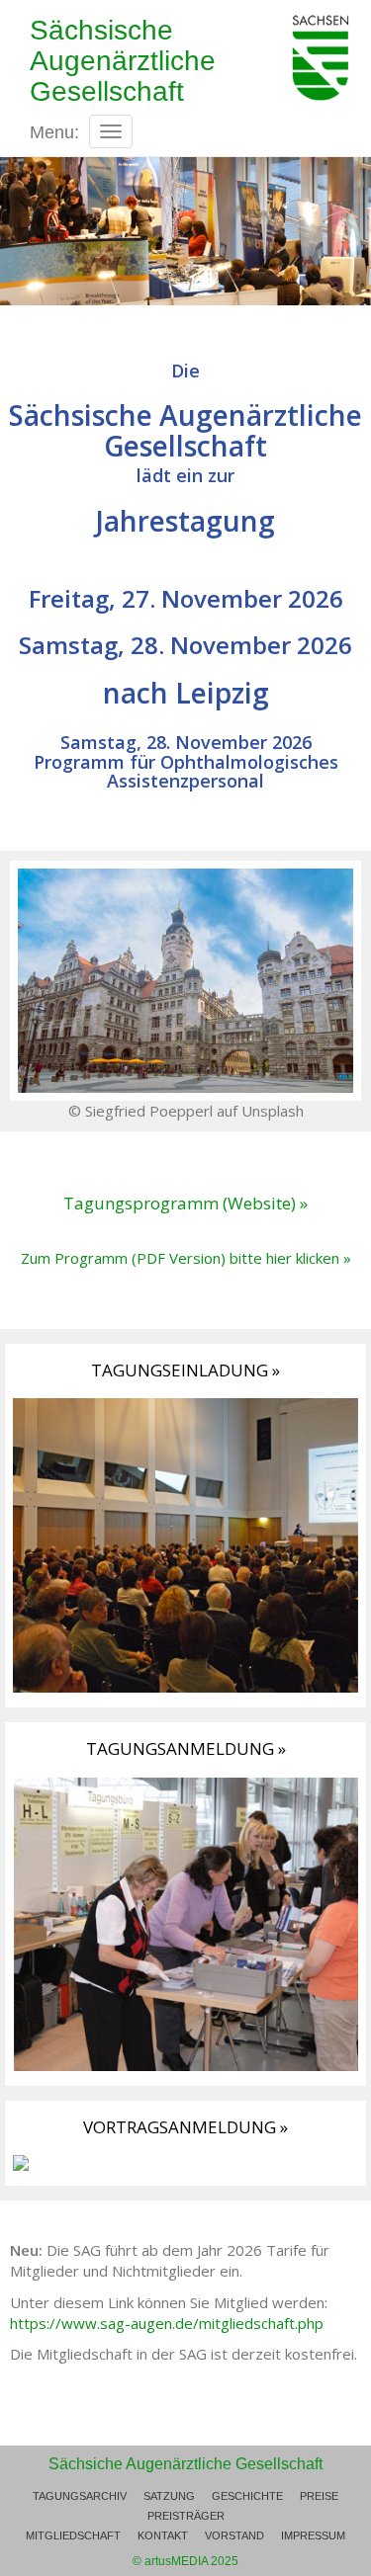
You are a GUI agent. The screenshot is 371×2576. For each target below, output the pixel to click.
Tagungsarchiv (80, 2496)
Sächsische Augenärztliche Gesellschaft (123, 61)
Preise (319, 2496)
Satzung (169, 2496)
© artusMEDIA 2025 (185, 2561)
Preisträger (186, 2516)
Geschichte (247, 2496)
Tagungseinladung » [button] (185, 1370)
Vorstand (234, 2535)
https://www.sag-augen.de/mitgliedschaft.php (167, 2323)
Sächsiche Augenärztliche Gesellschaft (185, 2464)
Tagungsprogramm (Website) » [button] (185, 1203)
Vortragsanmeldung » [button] (185, 2127)
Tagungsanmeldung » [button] (186, 1748)
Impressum (313, 2535)
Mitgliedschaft (73, 2535)
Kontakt (163, 2535)
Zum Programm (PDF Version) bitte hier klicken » (186, 1258)
